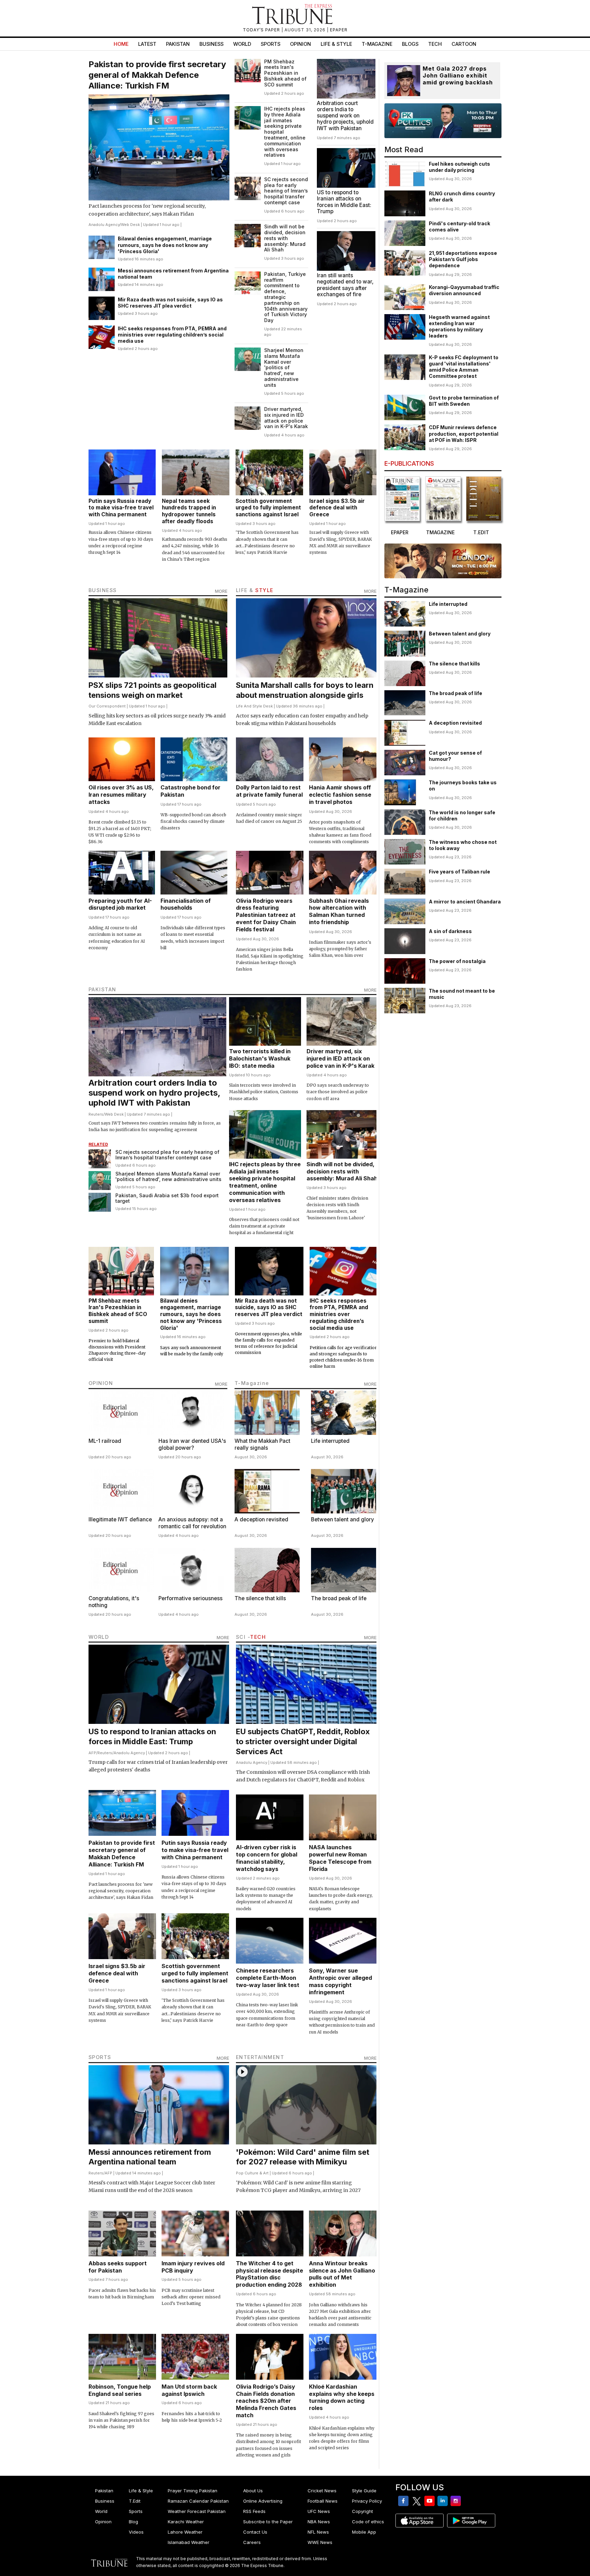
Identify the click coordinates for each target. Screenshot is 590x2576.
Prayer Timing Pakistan (193, 2491)
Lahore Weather (185, 2532)
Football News (323, 2501)
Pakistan (178, 44)
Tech (435, 44)
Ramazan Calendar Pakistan (198, 2501)
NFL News (318, 2532)
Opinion (301, 44)
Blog (133, 2522)
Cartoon (464, 44)
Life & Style (336, 44)
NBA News (319, 2522)
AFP (92, 1753)
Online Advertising (263, 2501)
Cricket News (322, 2491)
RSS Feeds (254, 2511)
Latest (147, 44)
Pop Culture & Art (252, 2173)
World (242, 44)
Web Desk (130, 225)
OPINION (101, 1383)
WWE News (320, 2542)
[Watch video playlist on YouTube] (443, 121)
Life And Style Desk (254, 706)
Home (121, 44)
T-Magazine (377, 44)
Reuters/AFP (100, 2173)
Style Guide (364, 2491)
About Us (253, 2491)
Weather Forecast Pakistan (197, 2511)
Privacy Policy (367, 2501)
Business (211, 44)
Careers (252, 2542)
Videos (136, 2532)
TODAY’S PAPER (262, 30)
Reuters (96, 1114)
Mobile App (364, 2532)
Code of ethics (368, 2522)
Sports (271, 44)
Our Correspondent (107, 706)
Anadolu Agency (104, 225)
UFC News (319, 2511)
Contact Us (255, 2532)
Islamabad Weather (189, 2542)
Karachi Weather (186, 2522)
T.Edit (135, 2501)
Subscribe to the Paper (268, 2522)
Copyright (363, 2511)
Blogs (410, 44)
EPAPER (339, 30)
